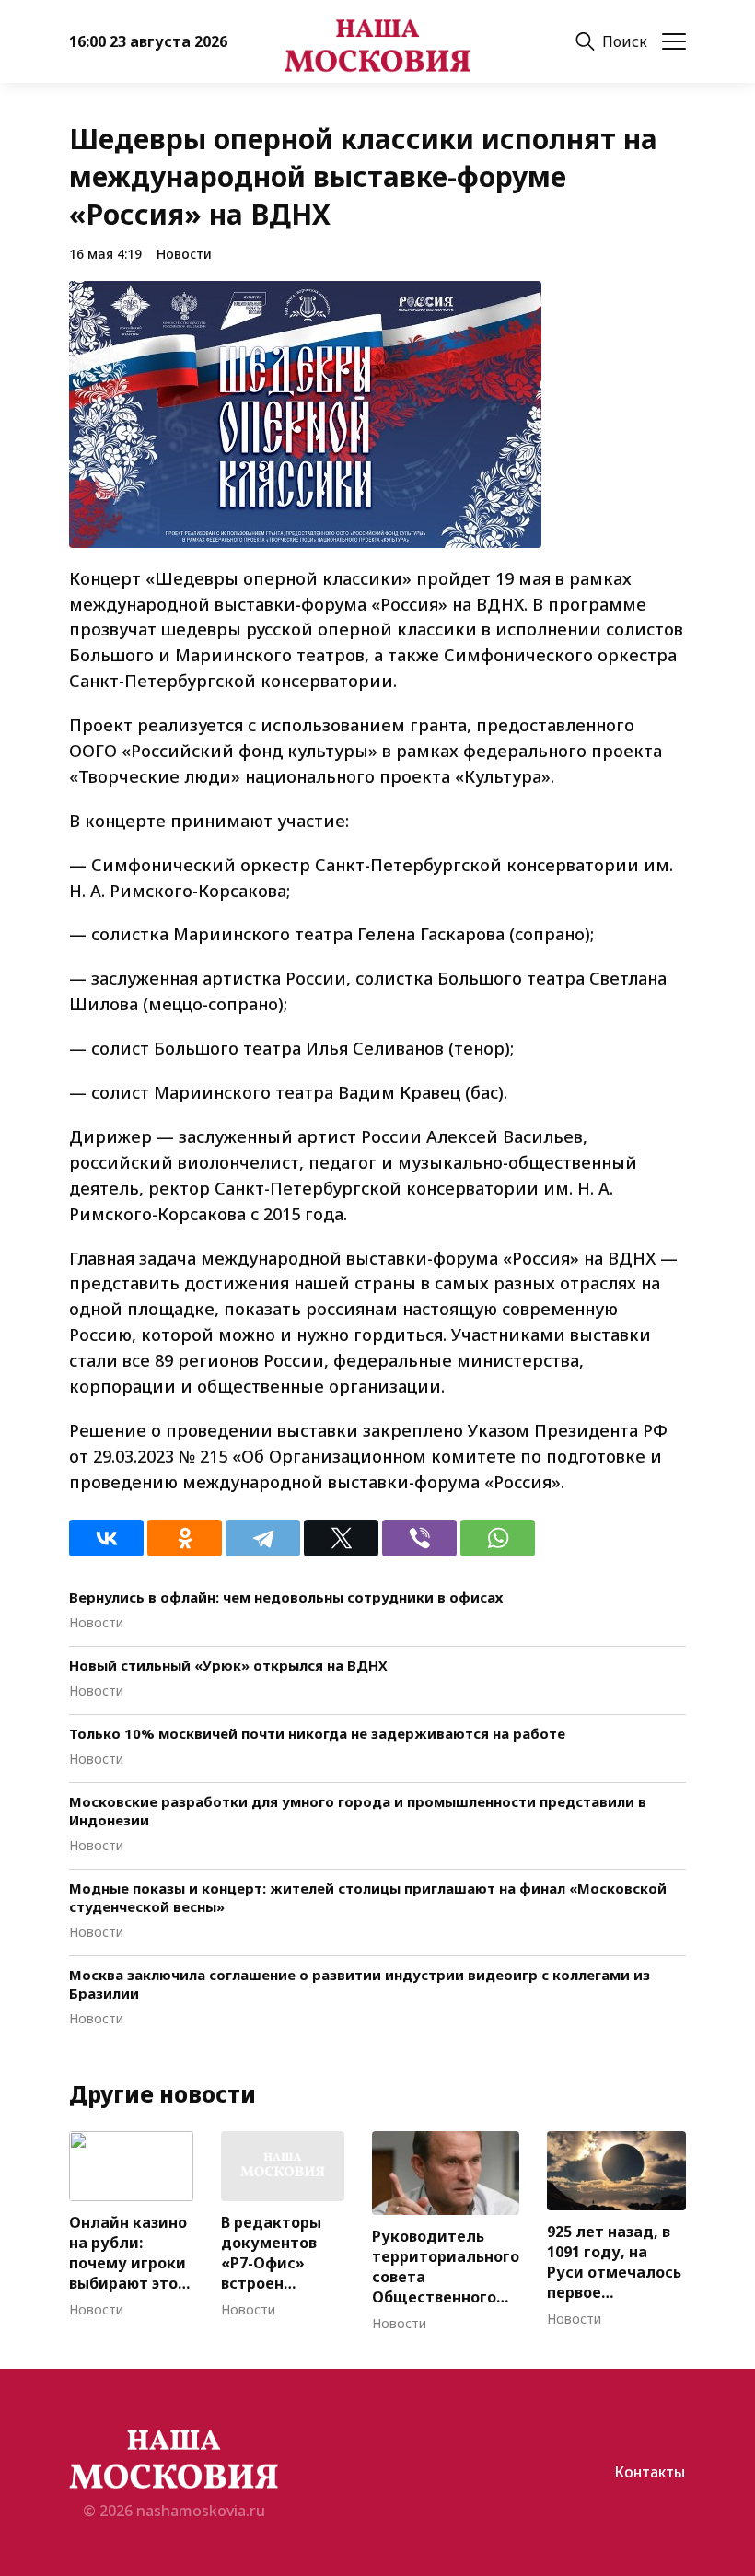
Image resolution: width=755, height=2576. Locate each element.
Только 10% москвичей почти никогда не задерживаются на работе (317, 1733)
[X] (341, 1538)
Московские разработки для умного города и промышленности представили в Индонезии (358, 1811)
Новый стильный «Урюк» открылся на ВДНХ (228, 1665)
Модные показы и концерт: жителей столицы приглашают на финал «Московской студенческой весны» (368, 1897)
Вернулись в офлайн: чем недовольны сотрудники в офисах (286, 1597)
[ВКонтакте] (106, 1538)
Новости (184, 254)
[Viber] (419, 1538)
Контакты (650, 2472)
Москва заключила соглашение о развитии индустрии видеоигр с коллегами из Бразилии (360, 1984)
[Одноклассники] (185, 1538)
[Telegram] (263, 1538)
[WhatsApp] (498, 1538)
